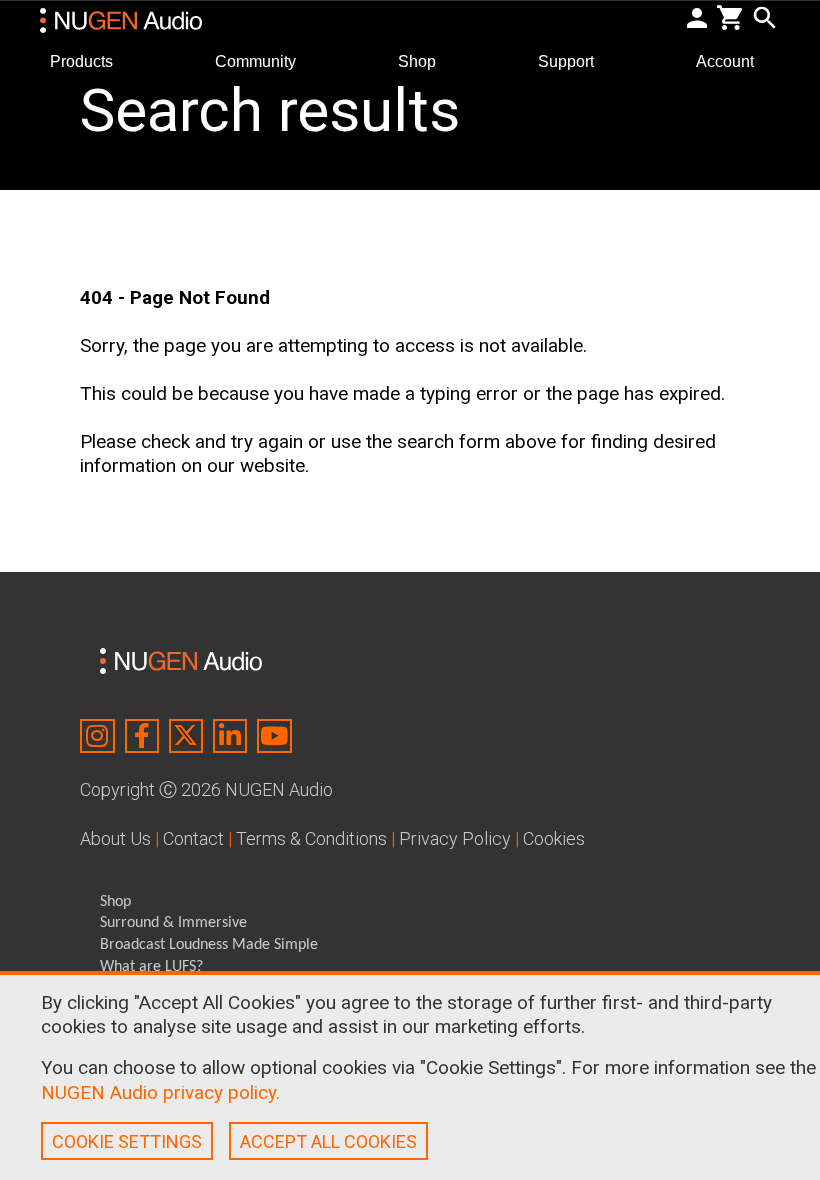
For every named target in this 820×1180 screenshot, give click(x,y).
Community (263, 60)
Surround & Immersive (173, 923)
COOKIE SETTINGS (127, 1141)
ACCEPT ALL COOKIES (328, 1141)
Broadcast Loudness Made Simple (209, 945)
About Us (115, 838)
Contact (193, 838)
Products (89, 60)
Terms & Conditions (311, 838)
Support (574, 60)
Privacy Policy (455, 838)
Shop (425, 60)
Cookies (554, 838)
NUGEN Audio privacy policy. (160, 1092)
